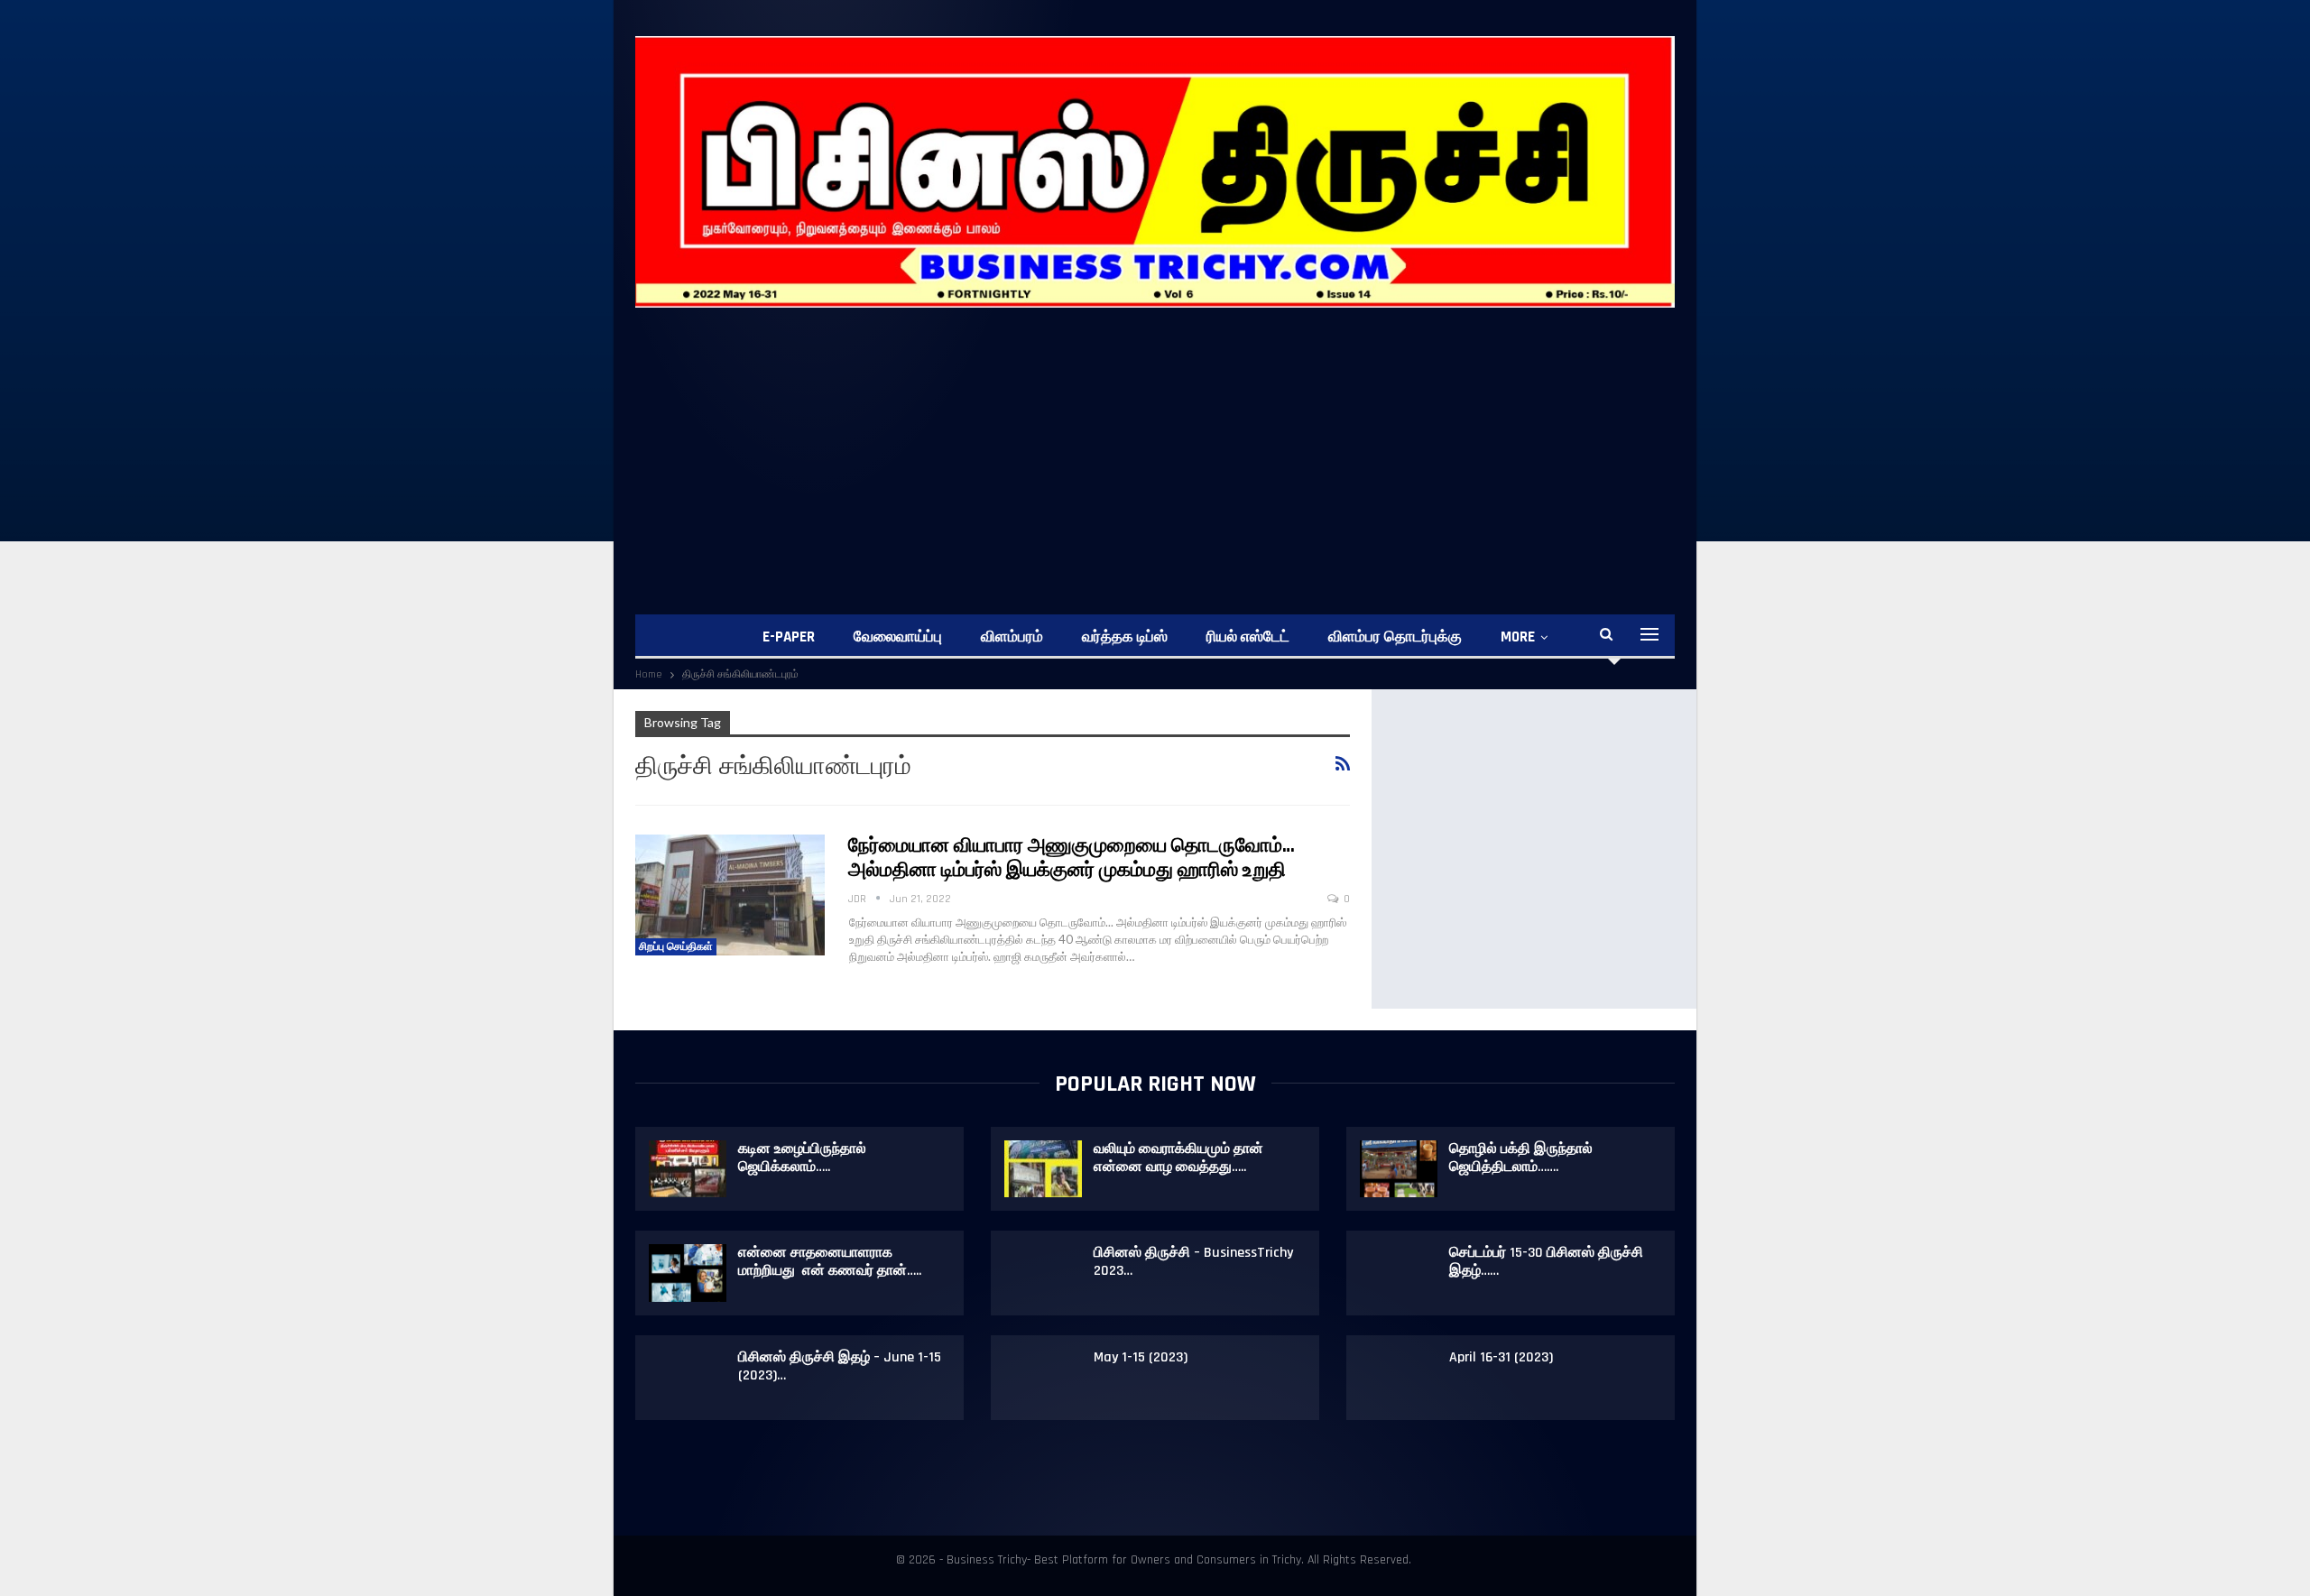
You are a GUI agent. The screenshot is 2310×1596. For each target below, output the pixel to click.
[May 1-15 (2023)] (1043, 1378)
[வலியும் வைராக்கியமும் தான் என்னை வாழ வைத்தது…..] (1043, 1169)
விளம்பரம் (1012, 637)
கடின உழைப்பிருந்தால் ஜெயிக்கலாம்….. (802, 1158)
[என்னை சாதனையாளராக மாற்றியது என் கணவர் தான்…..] (688, 1273)
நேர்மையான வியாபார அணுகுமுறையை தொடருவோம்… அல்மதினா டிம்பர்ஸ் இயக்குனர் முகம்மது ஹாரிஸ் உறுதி (1072, 858)
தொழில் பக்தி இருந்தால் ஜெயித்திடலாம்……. (1521, 1158)
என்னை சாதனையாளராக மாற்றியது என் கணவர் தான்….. (830, 1262)
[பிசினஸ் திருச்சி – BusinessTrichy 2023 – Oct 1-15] (1043, 1273)
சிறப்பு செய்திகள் (676, 947)
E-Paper (789, 637)
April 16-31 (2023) (1501, 1357)
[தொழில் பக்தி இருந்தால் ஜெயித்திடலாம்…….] (1399, 1169)
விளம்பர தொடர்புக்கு (1395, 637)
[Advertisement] (1177, 443)
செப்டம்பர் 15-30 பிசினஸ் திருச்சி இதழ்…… (1546, 1262)
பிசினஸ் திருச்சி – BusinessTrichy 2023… (1193, 1262)
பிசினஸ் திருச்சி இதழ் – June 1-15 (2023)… (840, 1366)
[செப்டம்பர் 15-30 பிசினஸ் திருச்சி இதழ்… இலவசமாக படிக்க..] (1399, 1273)
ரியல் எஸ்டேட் (1248, 637)
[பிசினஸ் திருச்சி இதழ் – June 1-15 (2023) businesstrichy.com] (688, 1378)
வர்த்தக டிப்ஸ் (1125, 637)
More (1518, 637)
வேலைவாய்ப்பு (898, 637)
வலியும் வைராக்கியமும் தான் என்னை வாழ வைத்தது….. (1178, 1158)
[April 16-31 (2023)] (1399, 1378)
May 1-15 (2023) (1141, 1357)
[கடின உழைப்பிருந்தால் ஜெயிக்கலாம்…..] (688, 1169)
